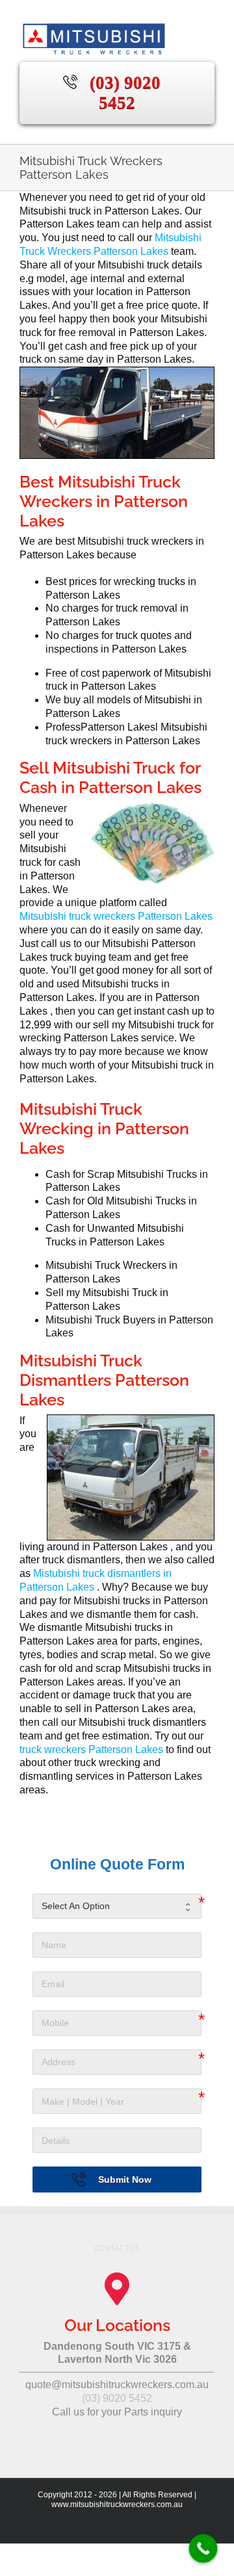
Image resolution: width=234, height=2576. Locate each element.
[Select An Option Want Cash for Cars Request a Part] (117, 1906)
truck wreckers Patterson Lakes (93, 1750)
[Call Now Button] (203, 2549)
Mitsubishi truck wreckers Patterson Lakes (116, 916)
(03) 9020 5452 (125, 93)
